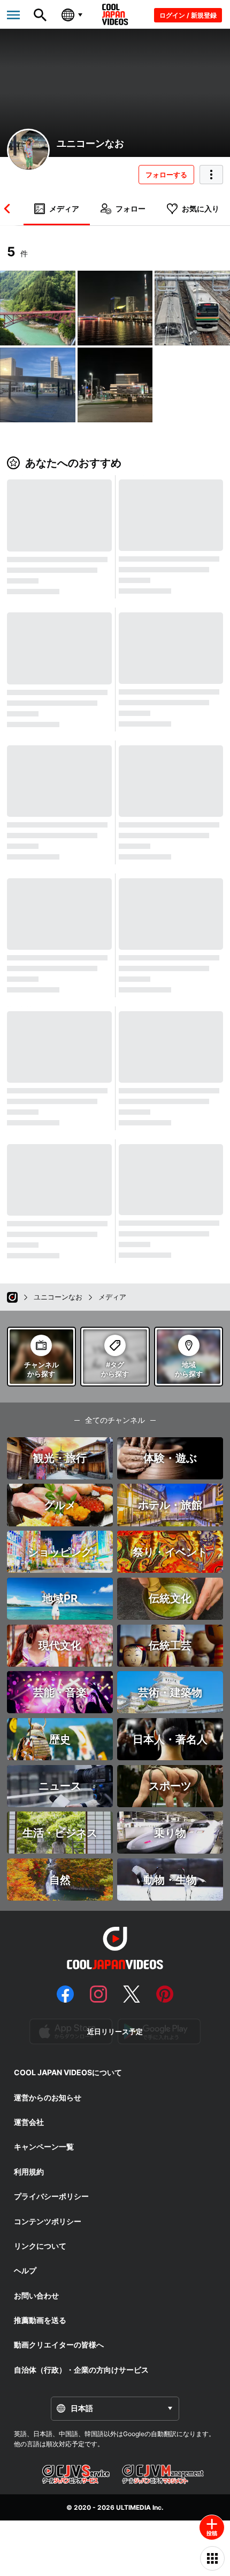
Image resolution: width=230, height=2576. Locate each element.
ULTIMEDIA (133, 2507)
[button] (9, 209)
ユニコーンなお (90, 143)
